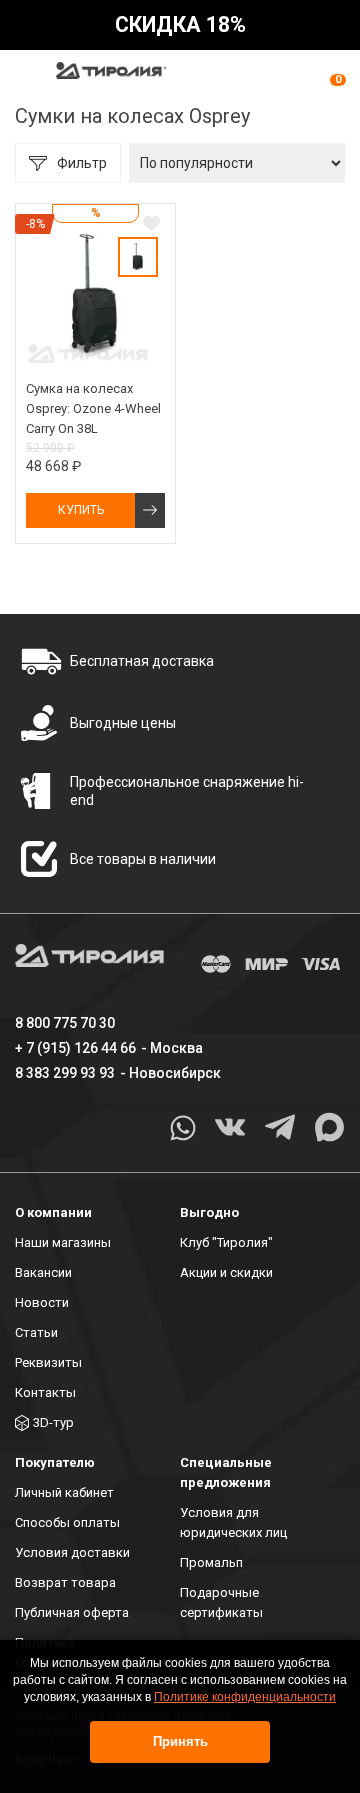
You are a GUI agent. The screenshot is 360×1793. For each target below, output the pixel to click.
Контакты (45, 1392)
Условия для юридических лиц (233, 1522)
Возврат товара (65, 1582)
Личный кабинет (64, 1492)
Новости (42, 1302)
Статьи (36, 1332)
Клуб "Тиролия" (226, 1242)
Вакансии (43, 1272)
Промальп (211, 1562)
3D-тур (53, 1422)
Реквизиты (48, 1362)
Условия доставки (72, 1552)
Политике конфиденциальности (245, 1697)
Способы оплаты (67, 1522)
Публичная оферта (72, 1612)
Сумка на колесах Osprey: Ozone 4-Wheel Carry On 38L (93, 408)
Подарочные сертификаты (221, 1602)
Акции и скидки (226, 1272)
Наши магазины (63, 1242)
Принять (180, 1741)
